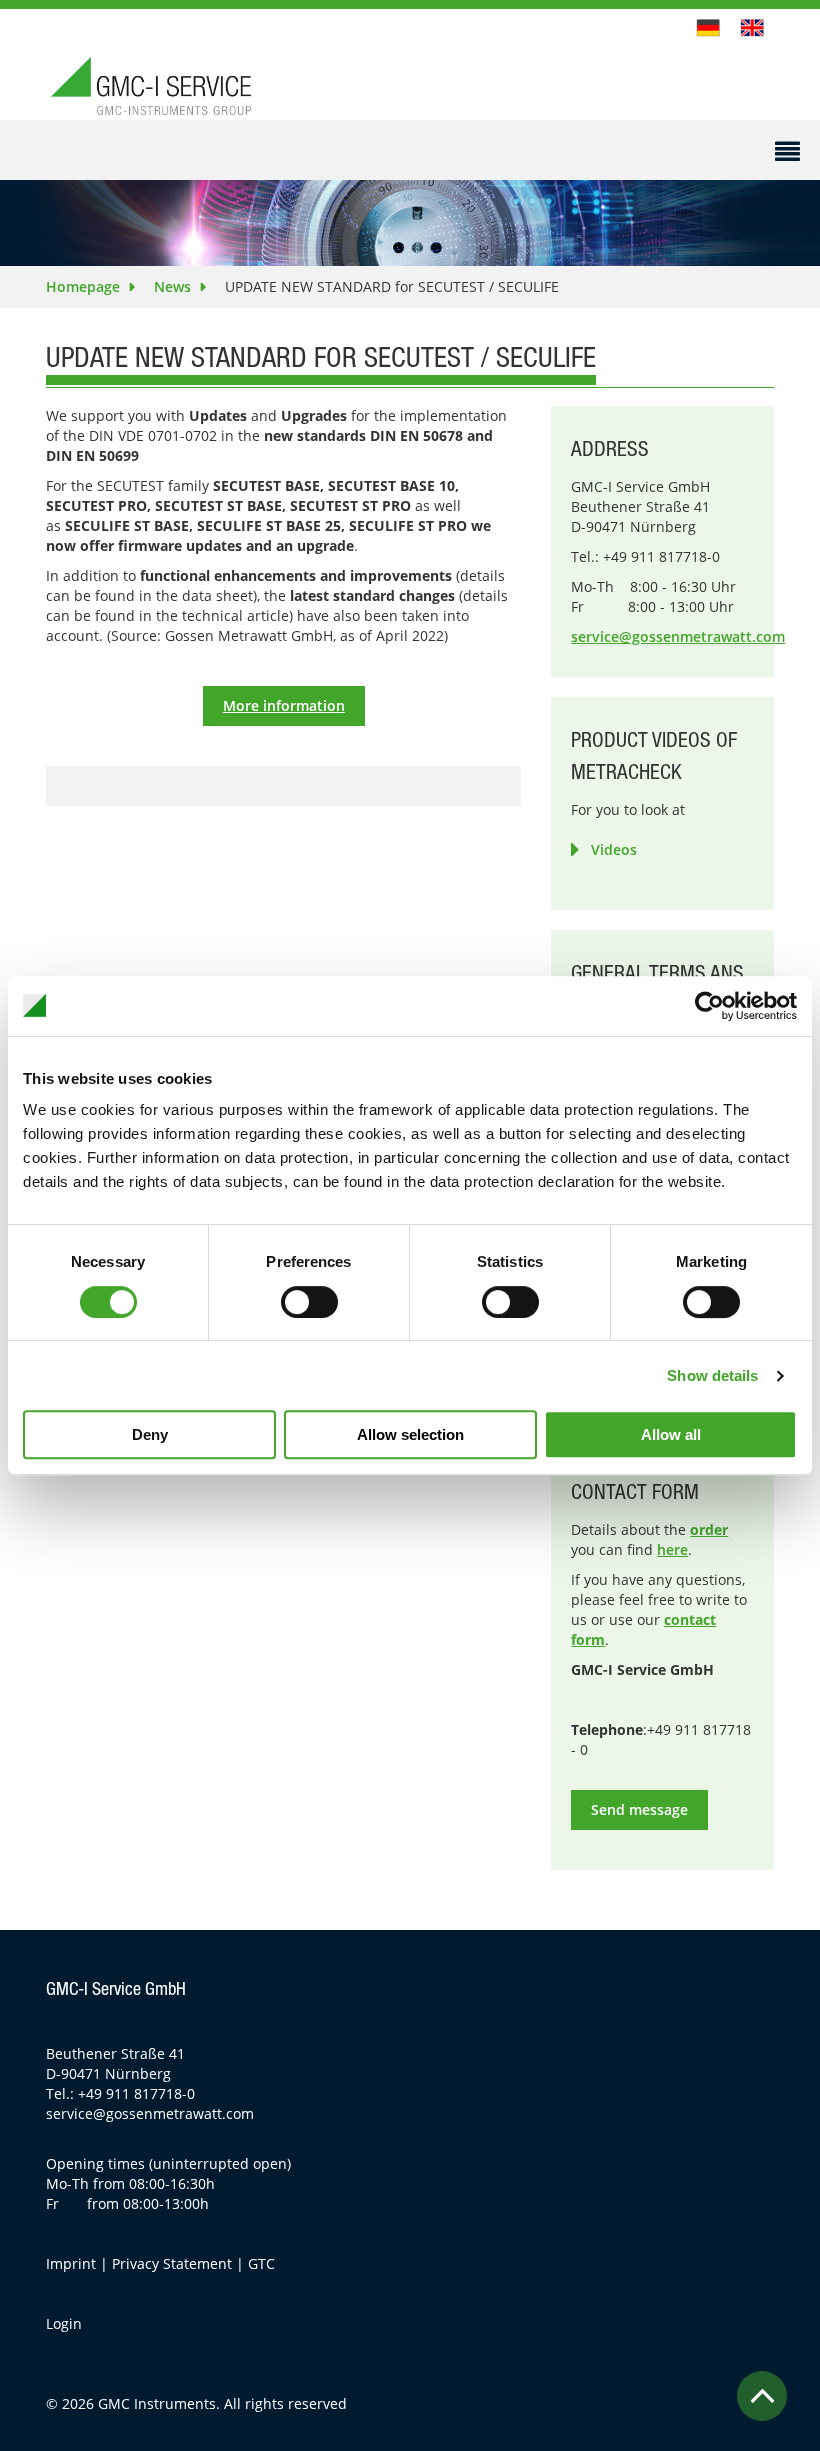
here (672, 1549)
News (172, 286)
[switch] (309, 1302)
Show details (712, 1375)
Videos (614, 849)
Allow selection (410, 1434)
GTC (261, 2263)
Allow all (671, 1434)
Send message (639, 1809)
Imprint (71, 2263)
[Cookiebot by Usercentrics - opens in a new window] (709, 1006)
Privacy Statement (172, 2263)
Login (64, 2323)
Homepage (83, 286)
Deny (150, 1434)
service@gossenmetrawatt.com (678, 636)
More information (284, 705)
